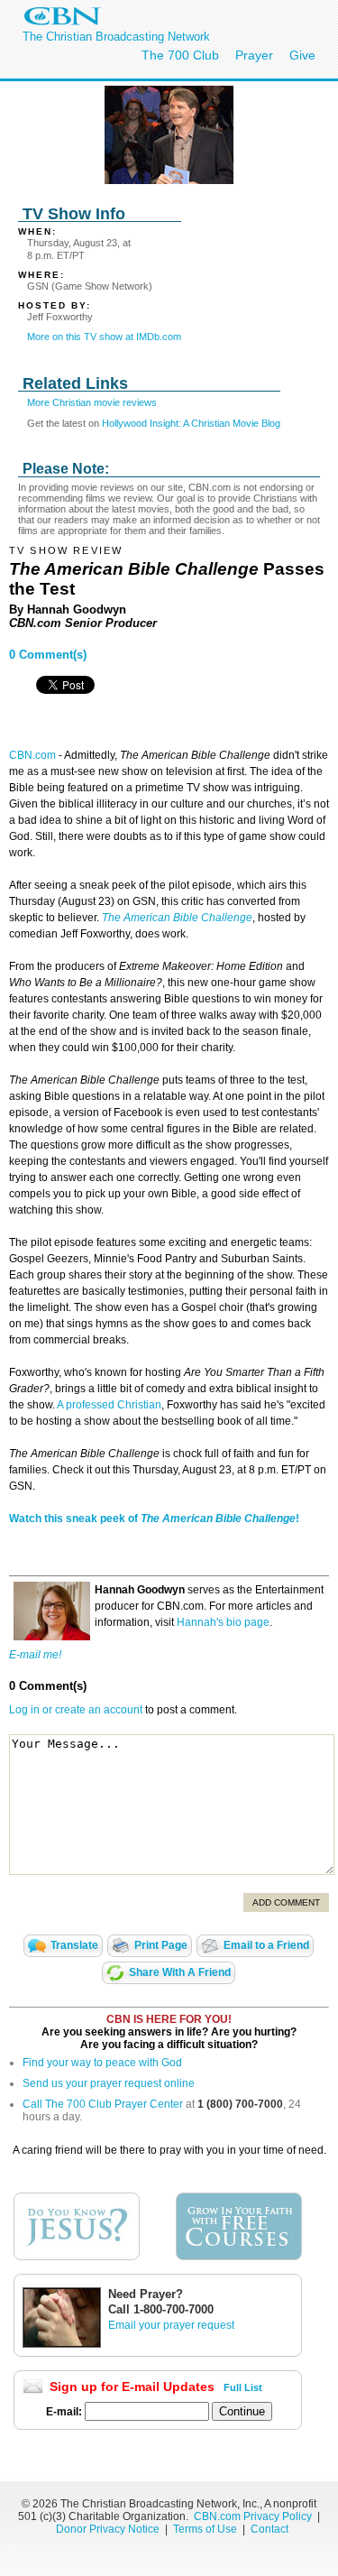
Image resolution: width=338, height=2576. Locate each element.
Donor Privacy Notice (108, 2529)
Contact (269, 2529)
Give (302, 55)
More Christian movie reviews (92, 402)
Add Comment (286, 1902)
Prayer (254, 55)
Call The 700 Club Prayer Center (103, 2104)
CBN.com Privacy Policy (253, 2516)
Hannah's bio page (223, 1622)
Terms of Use (206, 2529)
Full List (243, 2387)
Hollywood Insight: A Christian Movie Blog (191, 423)
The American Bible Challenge (177, 918)
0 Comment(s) (48, 655)
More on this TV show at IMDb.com (104, 337)
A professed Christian (109, 1405)
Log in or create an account (76, 1710)
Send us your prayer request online (109, 2083)
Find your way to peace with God (102, 2063)
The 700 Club (180, 55)
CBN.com (32, 755)
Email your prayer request (171, 2325)
